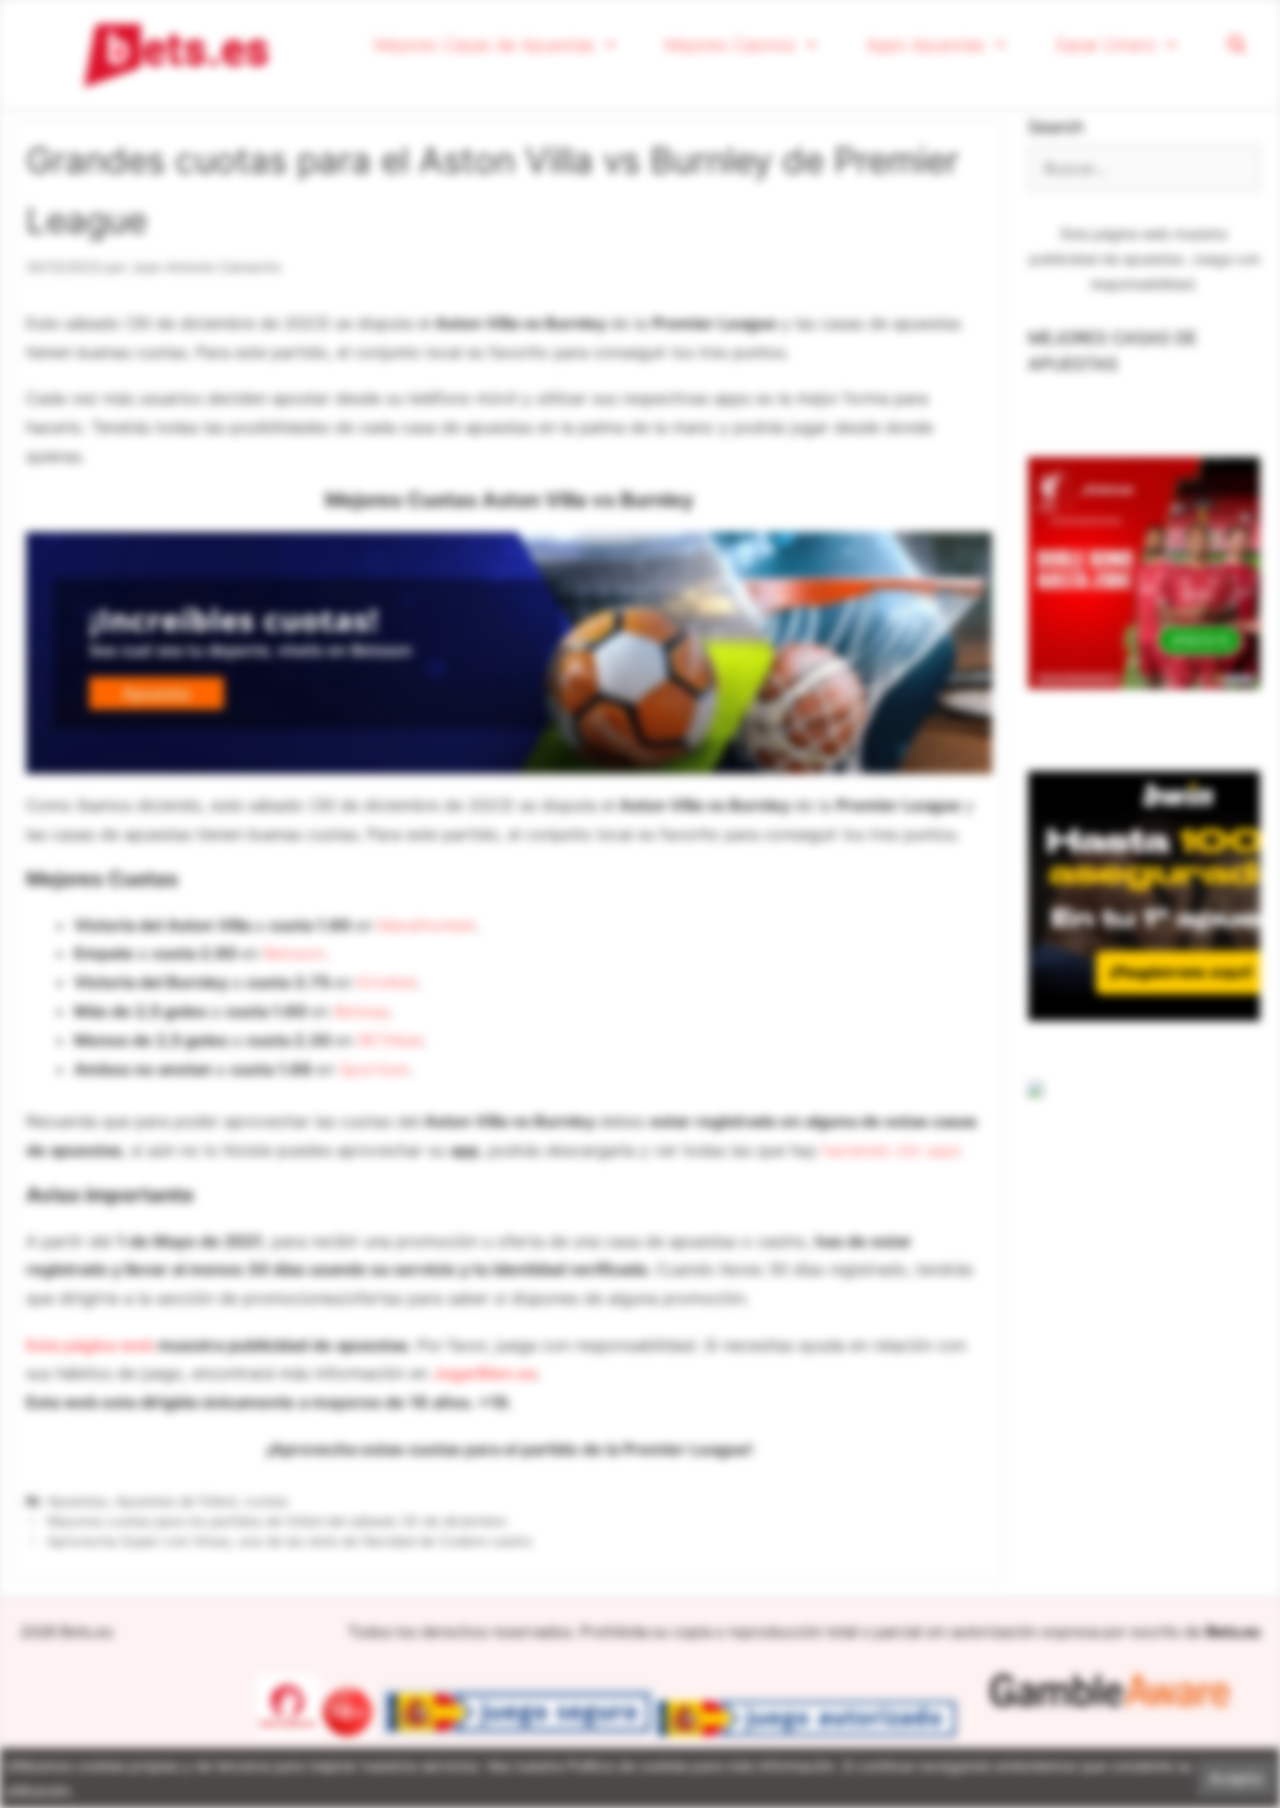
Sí (896, 244)
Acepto (1236, 1778)
